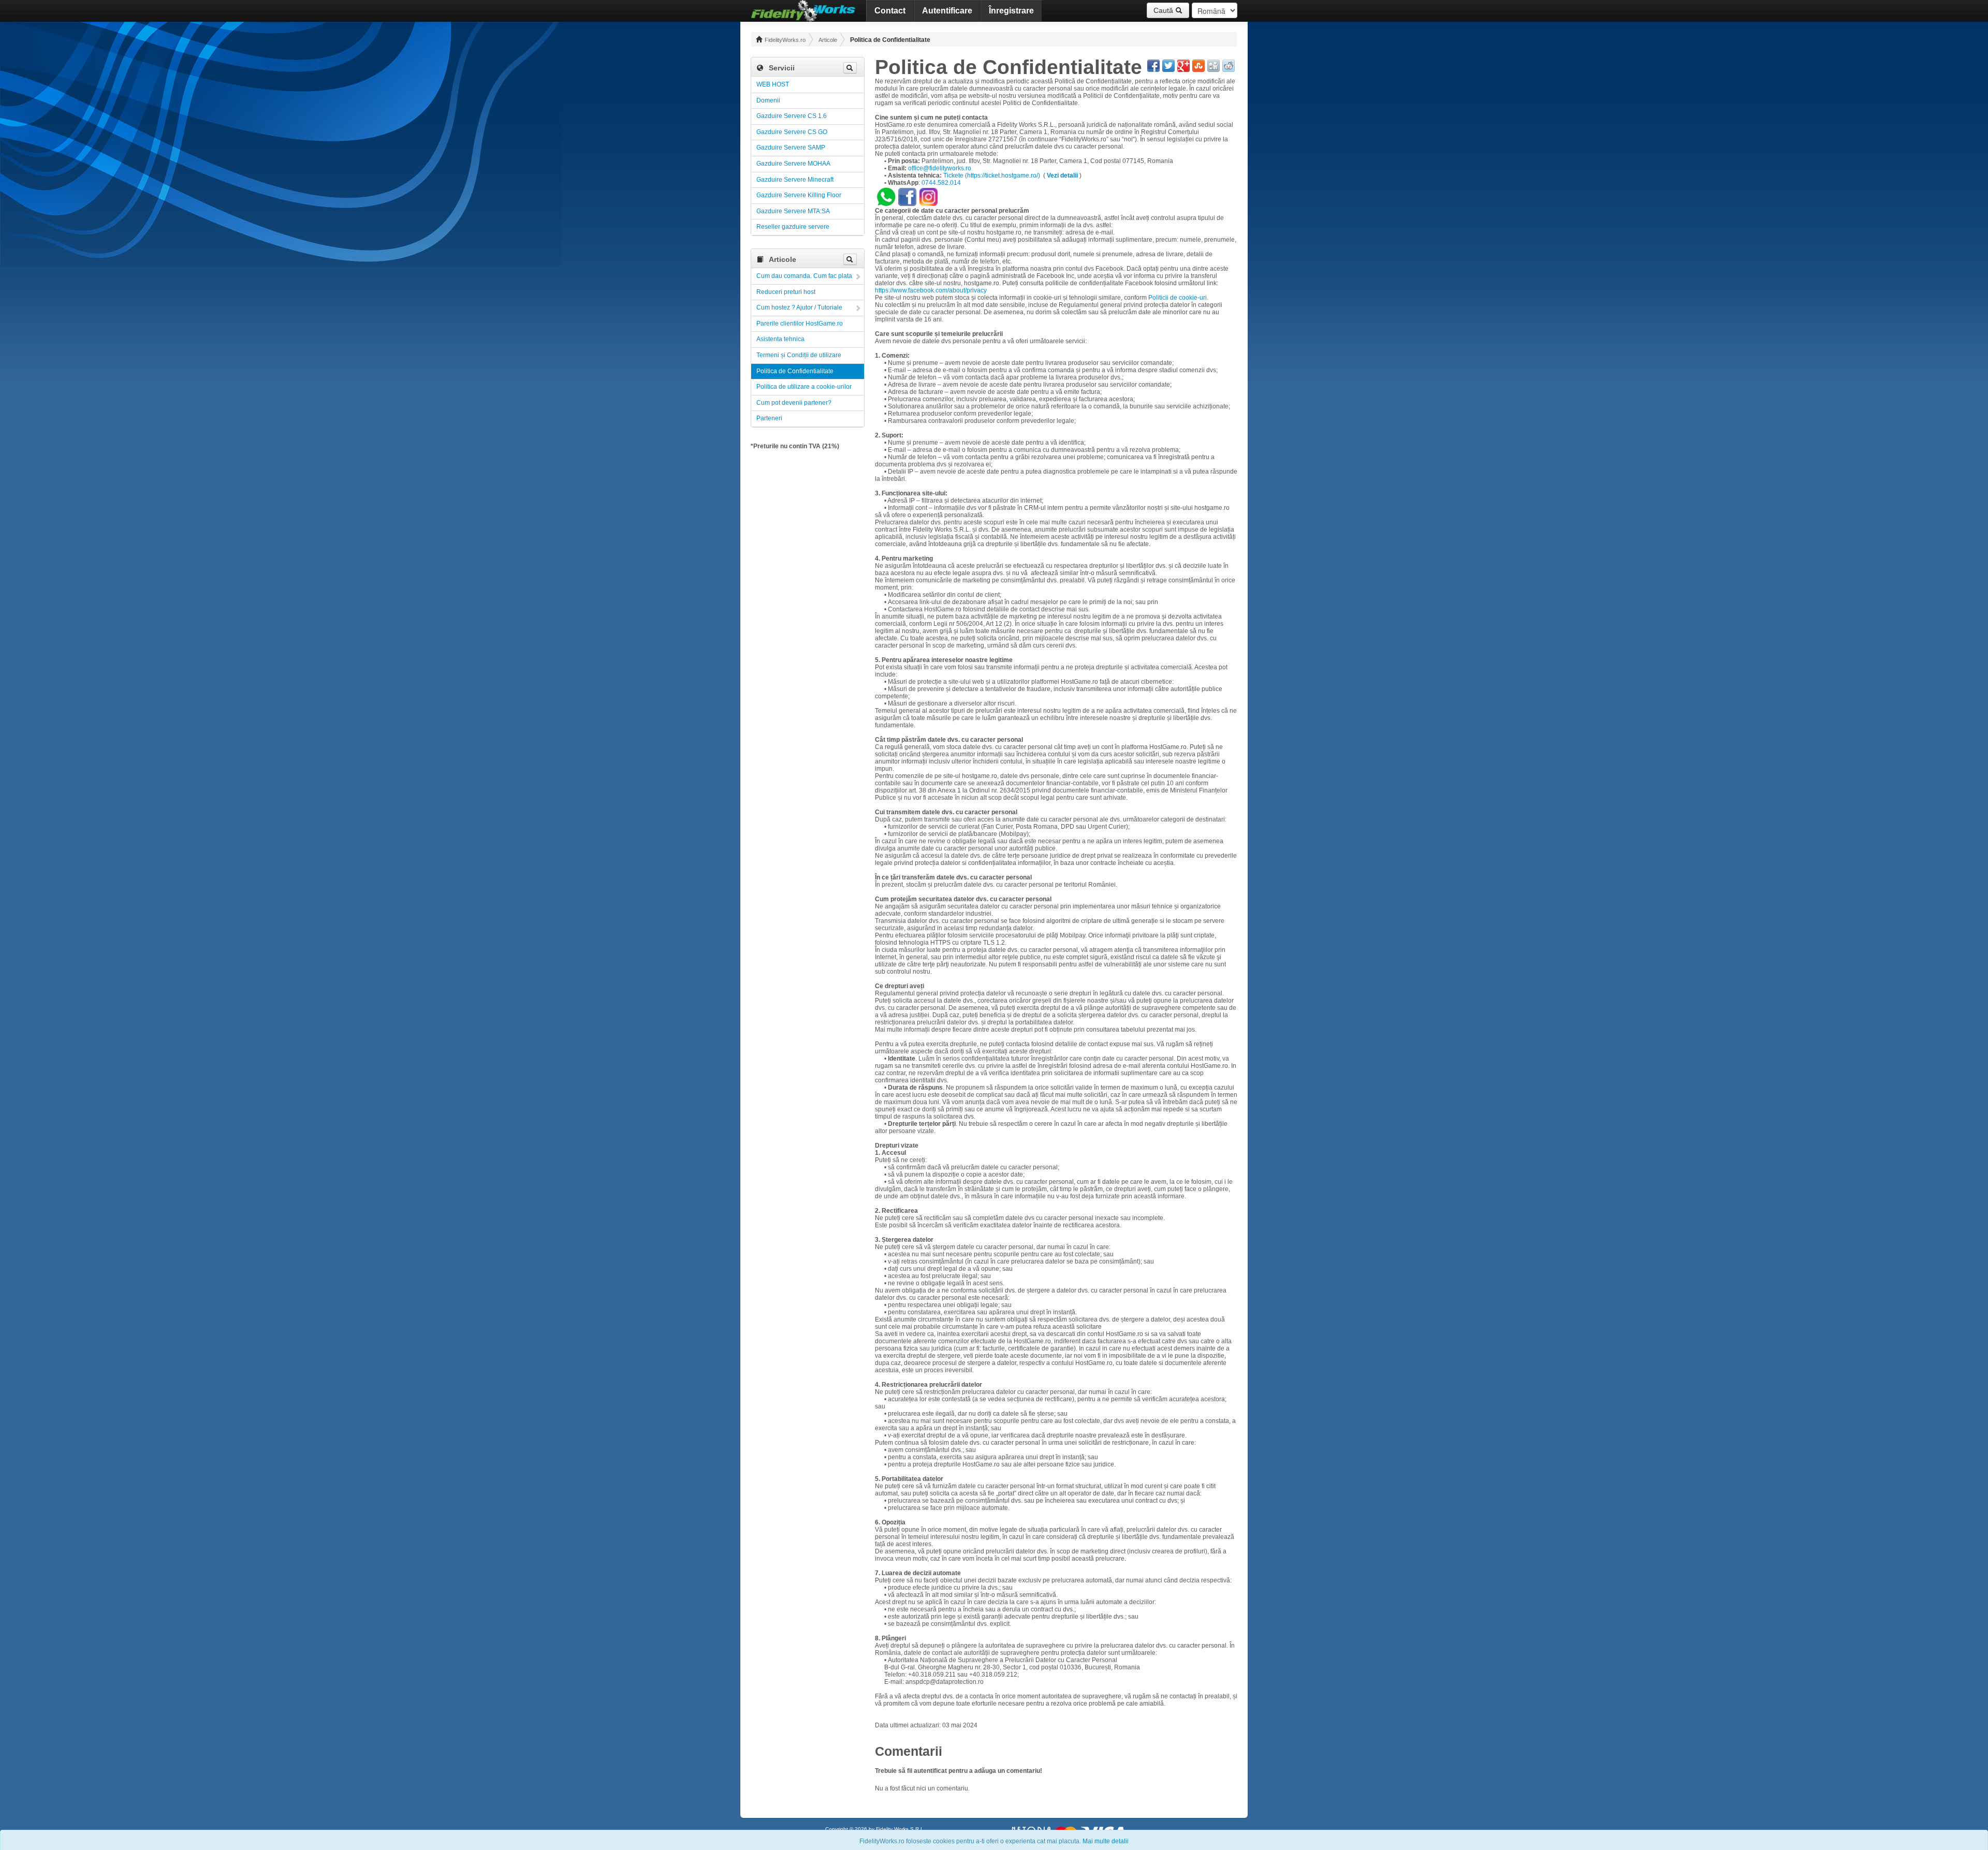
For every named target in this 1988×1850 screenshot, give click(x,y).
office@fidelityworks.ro (940, 168)
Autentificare (947, 11)
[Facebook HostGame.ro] (907, 196)
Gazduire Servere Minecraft (795, 180)
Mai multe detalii (1106, 1841)
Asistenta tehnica (780, 339)
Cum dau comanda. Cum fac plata (804, 276)
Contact (890, 11)
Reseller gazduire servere (793, 227)
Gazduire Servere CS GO (792, 132)
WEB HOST (773, 84)
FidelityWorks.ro (784, 40)
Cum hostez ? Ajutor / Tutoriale (799, 307)
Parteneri (769, 418)
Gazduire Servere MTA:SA (793, 211)
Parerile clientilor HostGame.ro (800, 324)
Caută (1164, 10)
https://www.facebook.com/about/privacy (931, 290)
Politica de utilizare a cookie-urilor (804, 387)
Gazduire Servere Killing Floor (799, 195)
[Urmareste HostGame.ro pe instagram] (929, 196)
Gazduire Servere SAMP (791, 148)
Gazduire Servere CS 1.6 (792, 116)
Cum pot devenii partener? (794, 403)
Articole (828, 40)
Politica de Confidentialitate (795, 371)
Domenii (768, 100)
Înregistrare (1011, 11)
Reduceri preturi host (786, 292)
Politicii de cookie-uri (1178, 298)
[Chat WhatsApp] (887, 196)
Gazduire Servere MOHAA (793, 164)
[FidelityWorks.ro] (803, 11)
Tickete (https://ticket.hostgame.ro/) (992, 175)
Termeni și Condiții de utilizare (799, 355)
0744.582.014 (941, 183)
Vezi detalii (1062, 175)
